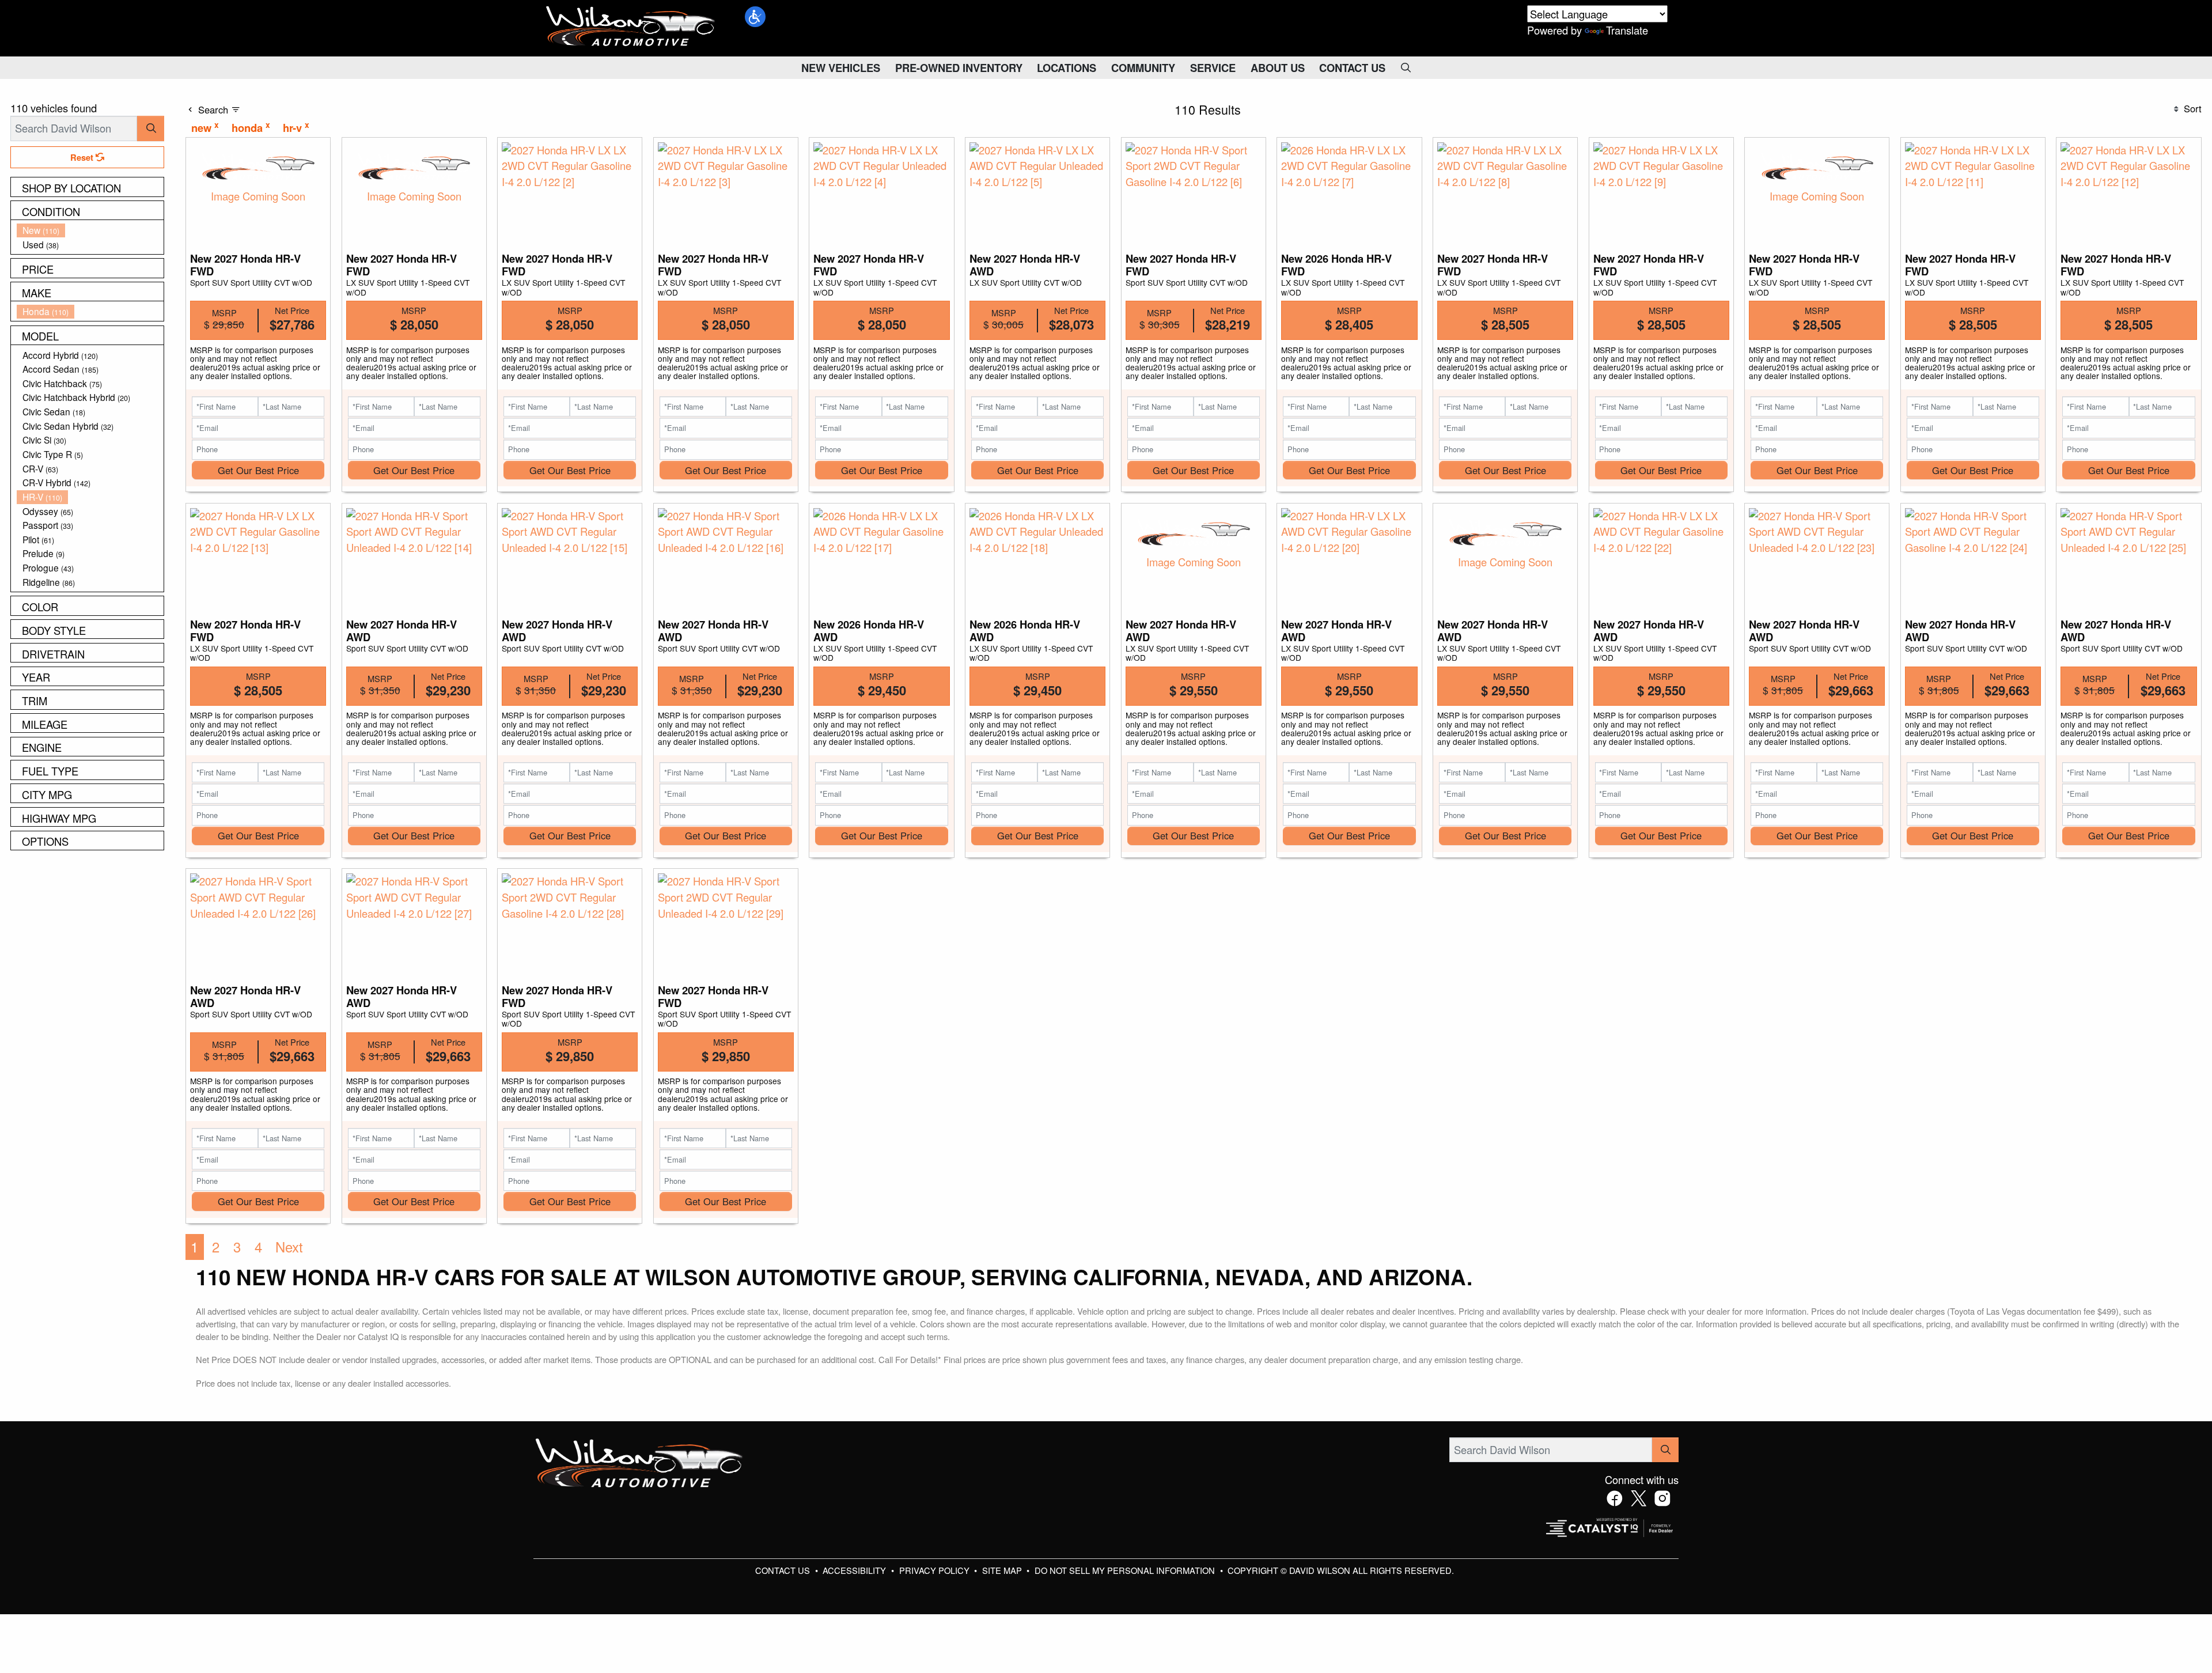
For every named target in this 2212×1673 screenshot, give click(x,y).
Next (289, 1247)
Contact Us (784, 1570)
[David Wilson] (631, 27)
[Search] (151, 128)
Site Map (1003, 1570)
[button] (755, 17)
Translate (1627, 30)
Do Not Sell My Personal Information (1126, 1570)
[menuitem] (90, 230)
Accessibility (855, 1570)
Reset (83, 157)
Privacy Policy (935, 1570)
